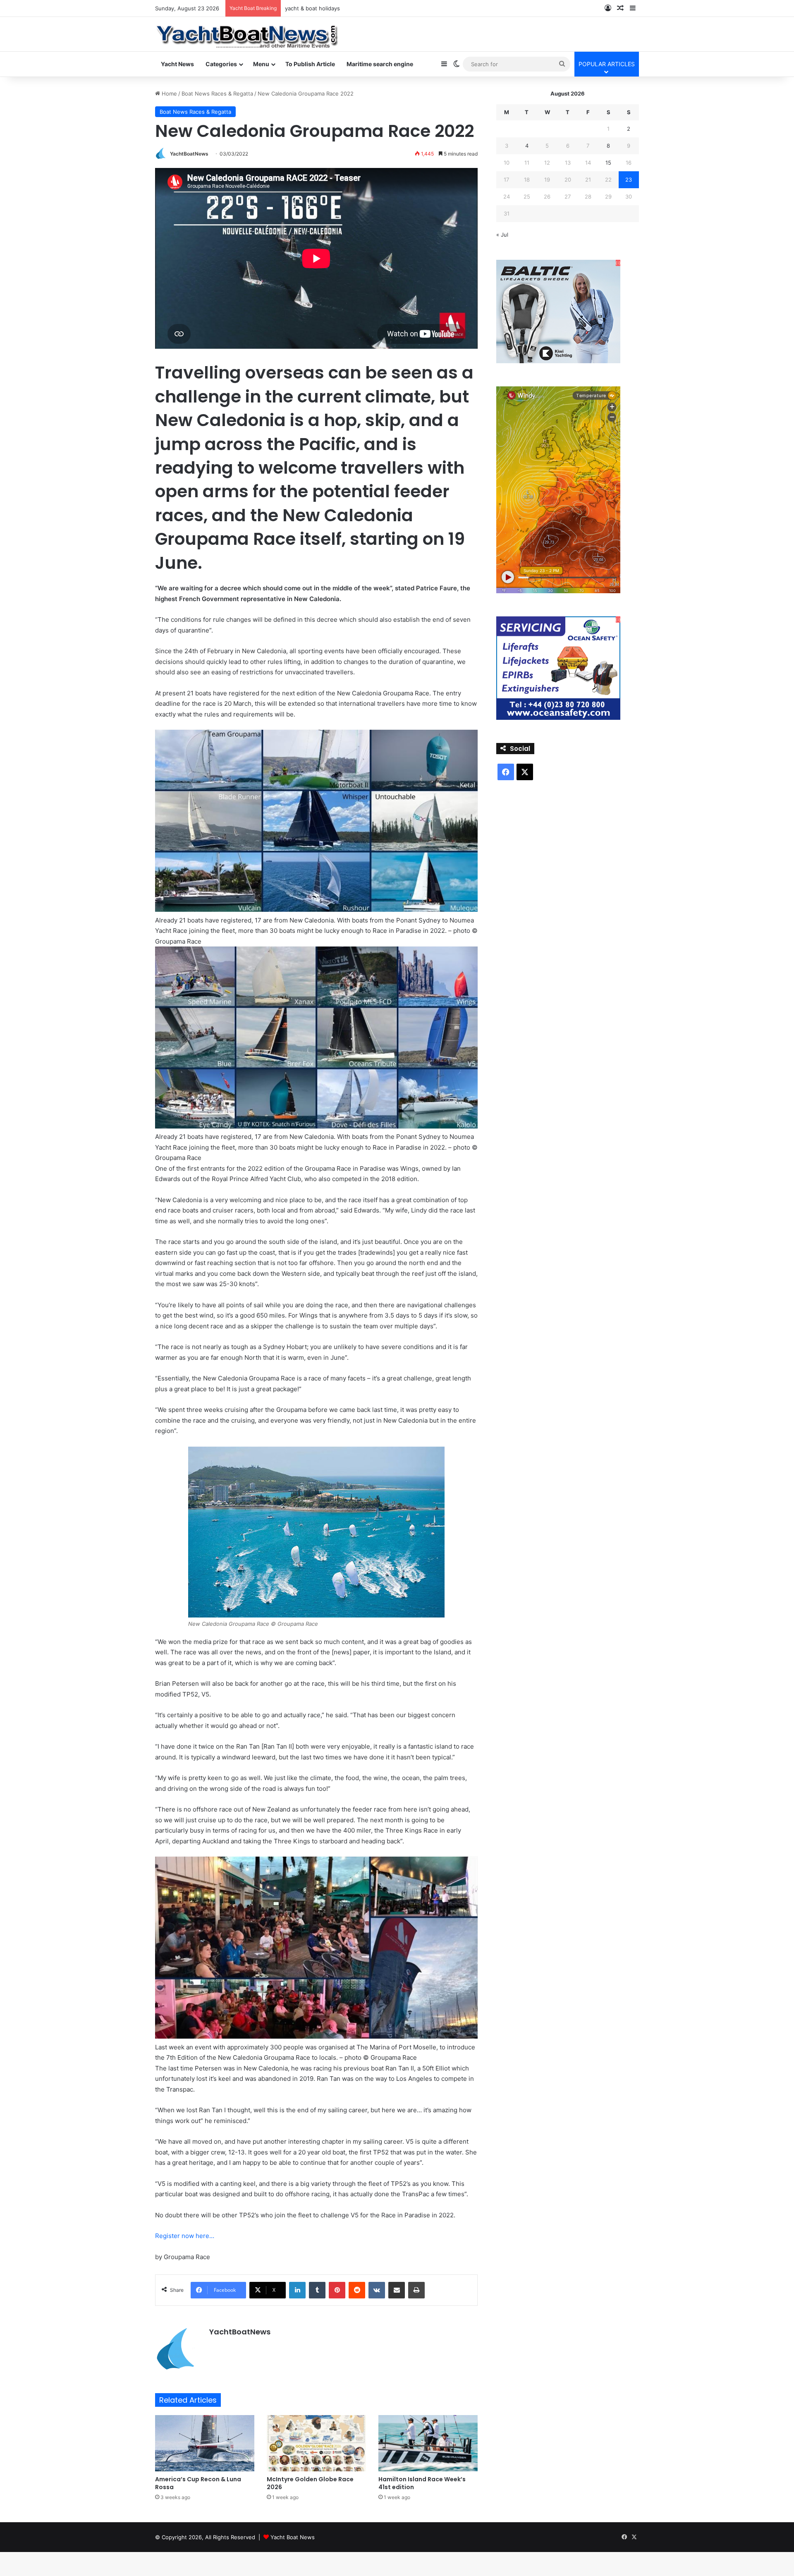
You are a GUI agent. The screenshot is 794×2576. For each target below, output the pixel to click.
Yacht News (177, 64)
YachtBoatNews (189, 154)
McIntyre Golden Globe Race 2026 (310, 2483)
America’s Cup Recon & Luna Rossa (198, 2483)
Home (169, 93)
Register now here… (185, 2236)
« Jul (502, 235)
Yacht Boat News (293, 2537)
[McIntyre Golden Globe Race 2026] (316, 2443)
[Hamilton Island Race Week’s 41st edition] (428, 2443)
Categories (221, 64)
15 (608, 163)
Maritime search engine (380, 64)
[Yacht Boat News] (248, 34)
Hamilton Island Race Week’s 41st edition (422, 2483)
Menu (261, 64)
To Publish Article (310, 64)
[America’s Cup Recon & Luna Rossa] (205, 2443)
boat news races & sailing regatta (328, 8)
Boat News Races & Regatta (217, 93)
